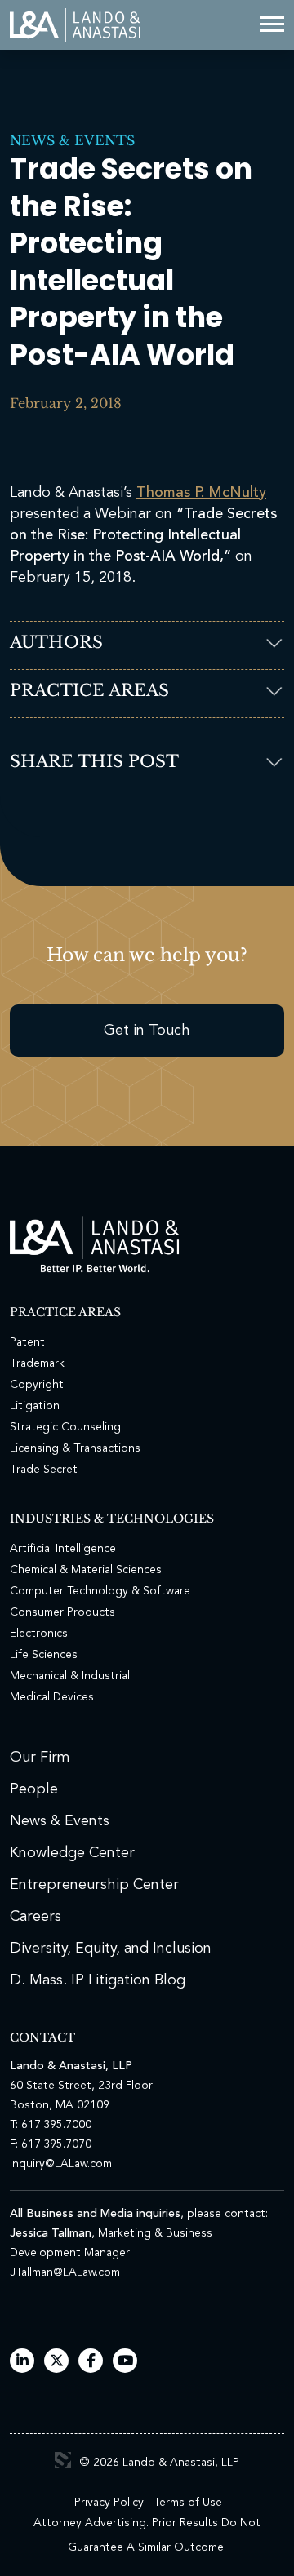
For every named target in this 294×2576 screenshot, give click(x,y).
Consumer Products (62, 1612)
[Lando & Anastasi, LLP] (75, 25)
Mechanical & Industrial (70, 1676)
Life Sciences (44, 1655)
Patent (27, 1342)
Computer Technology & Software (100, 1591)
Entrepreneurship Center (94, 1885)
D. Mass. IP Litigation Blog (98, 1980)
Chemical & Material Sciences (86, 1570)
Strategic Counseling (65, 1427)
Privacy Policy (109, 2503)
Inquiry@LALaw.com (61, 2164)
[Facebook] (91, 2362)
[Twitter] (57, 2362)
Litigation (35, 1406)
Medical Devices (52, 1697)
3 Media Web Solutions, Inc (63, 2460)
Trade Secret (44, 1470)
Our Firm (40, 1758)
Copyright (37, 1385)
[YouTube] (125, 2362)
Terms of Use (188, 2503)
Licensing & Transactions (75, 1448)
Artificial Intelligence (63, 1549)
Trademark (37, 1363)
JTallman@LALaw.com (65, 2272)
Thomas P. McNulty (201, 493)
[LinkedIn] (22, 2362)
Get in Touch (147, 1031)
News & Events (72, 140)
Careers (36, 1917)
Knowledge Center (72, 1853)
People (34, 1789)
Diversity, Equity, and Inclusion (111, 1949)
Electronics (39, 1634)
